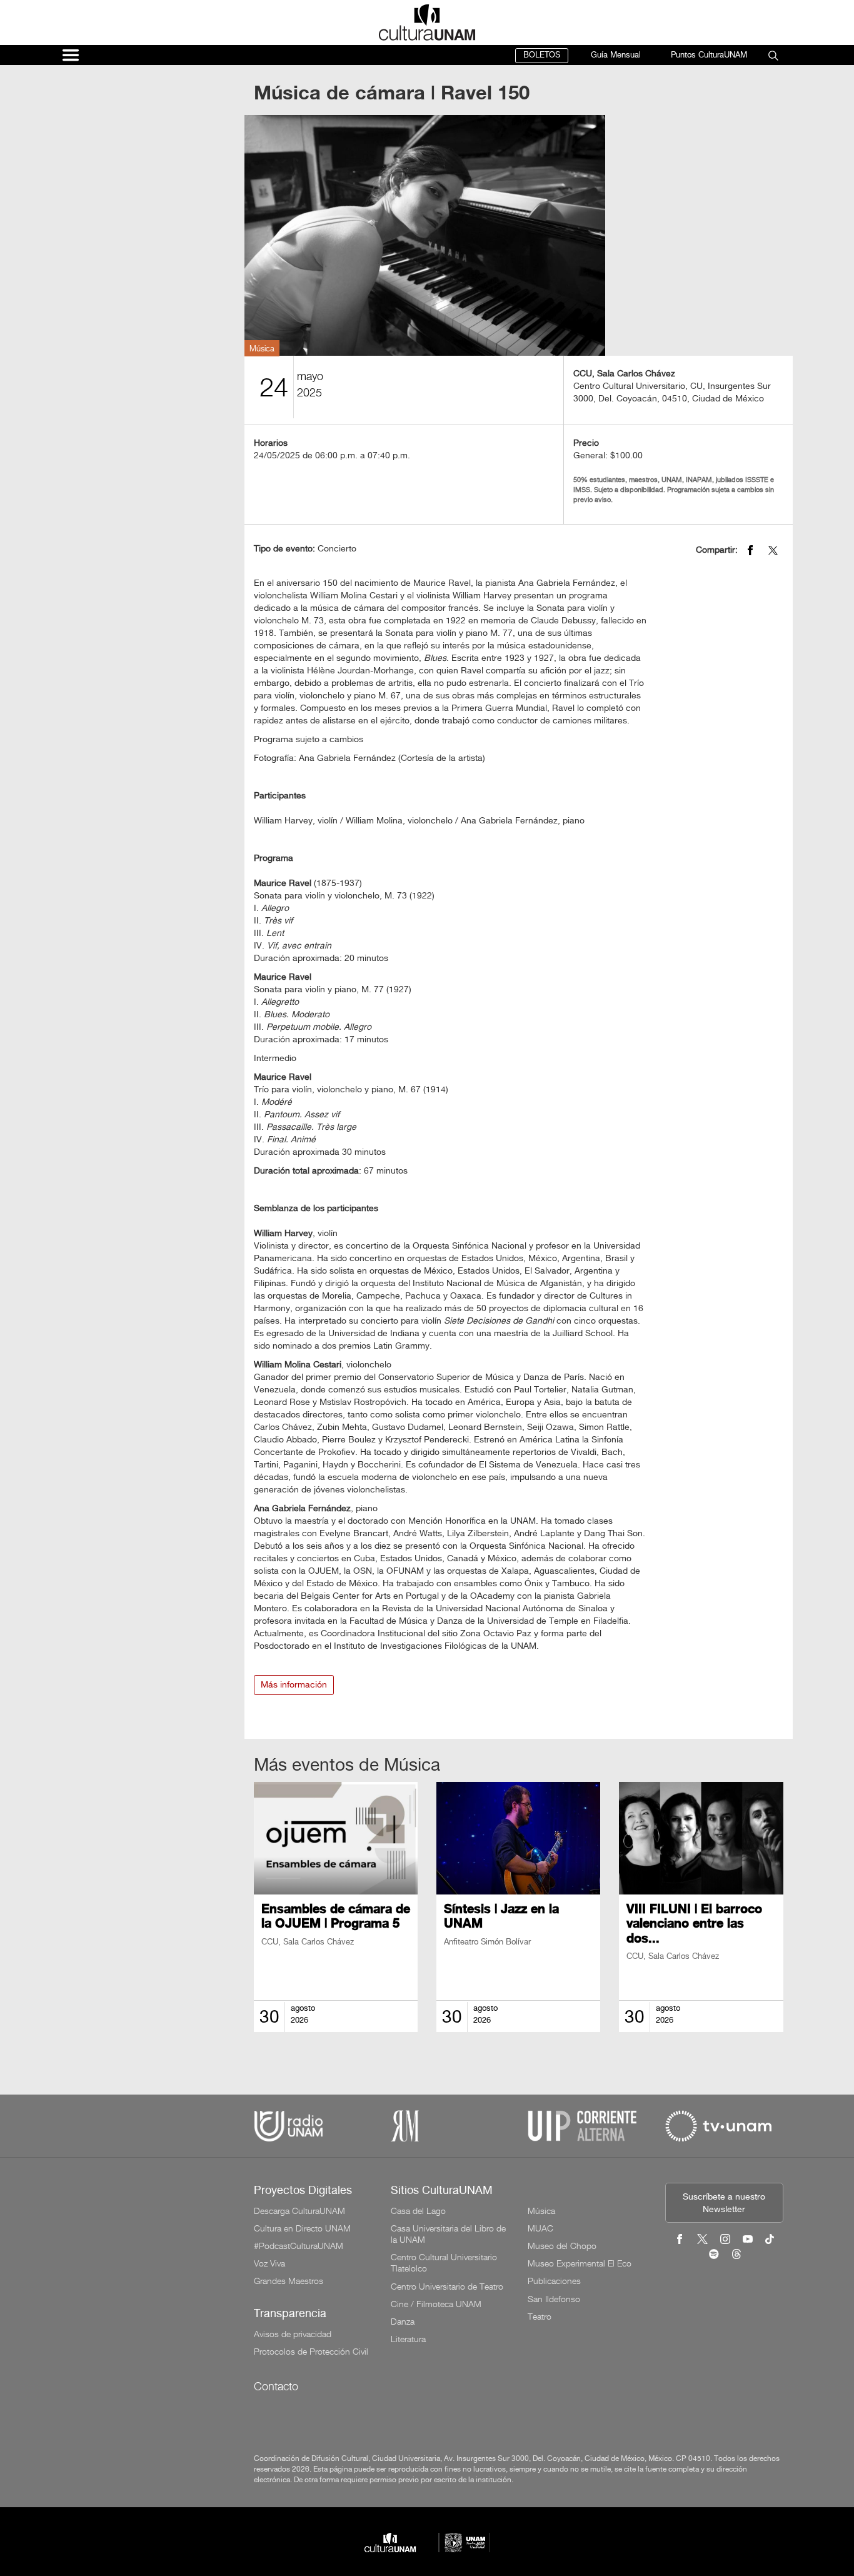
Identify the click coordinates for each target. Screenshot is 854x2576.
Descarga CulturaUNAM (299, 2211)
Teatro (540, 2317)
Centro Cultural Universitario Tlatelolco (444, 2263)
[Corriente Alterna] (582, 2126)
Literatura (408, 2339)
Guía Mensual (616, 55)
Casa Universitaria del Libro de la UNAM (448, 2234)
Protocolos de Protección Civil (311, 2352)
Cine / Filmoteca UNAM (436, 2304)
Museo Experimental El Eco (580, 2263)
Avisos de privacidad (293, 2334)
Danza (403, 2322)
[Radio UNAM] (288, 2126)
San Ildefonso (554, 2299)
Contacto (276, 2386)
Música (541, 2211)
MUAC (540, 2228)
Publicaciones (554, 2281)
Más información (294, 1685)
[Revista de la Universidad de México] (405, 2126)
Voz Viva (269, 2263)
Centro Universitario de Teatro (447, 2287)
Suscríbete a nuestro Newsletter (724, 2204)
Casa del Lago (418, 2211)
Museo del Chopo (562, 2246)
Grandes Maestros (289, 2281)
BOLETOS (542, 55)
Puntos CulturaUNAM (709, 55)
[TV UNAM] (718, 2126)
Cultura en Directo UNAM (302, 2228)
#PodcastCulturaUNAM (299, 2246)
